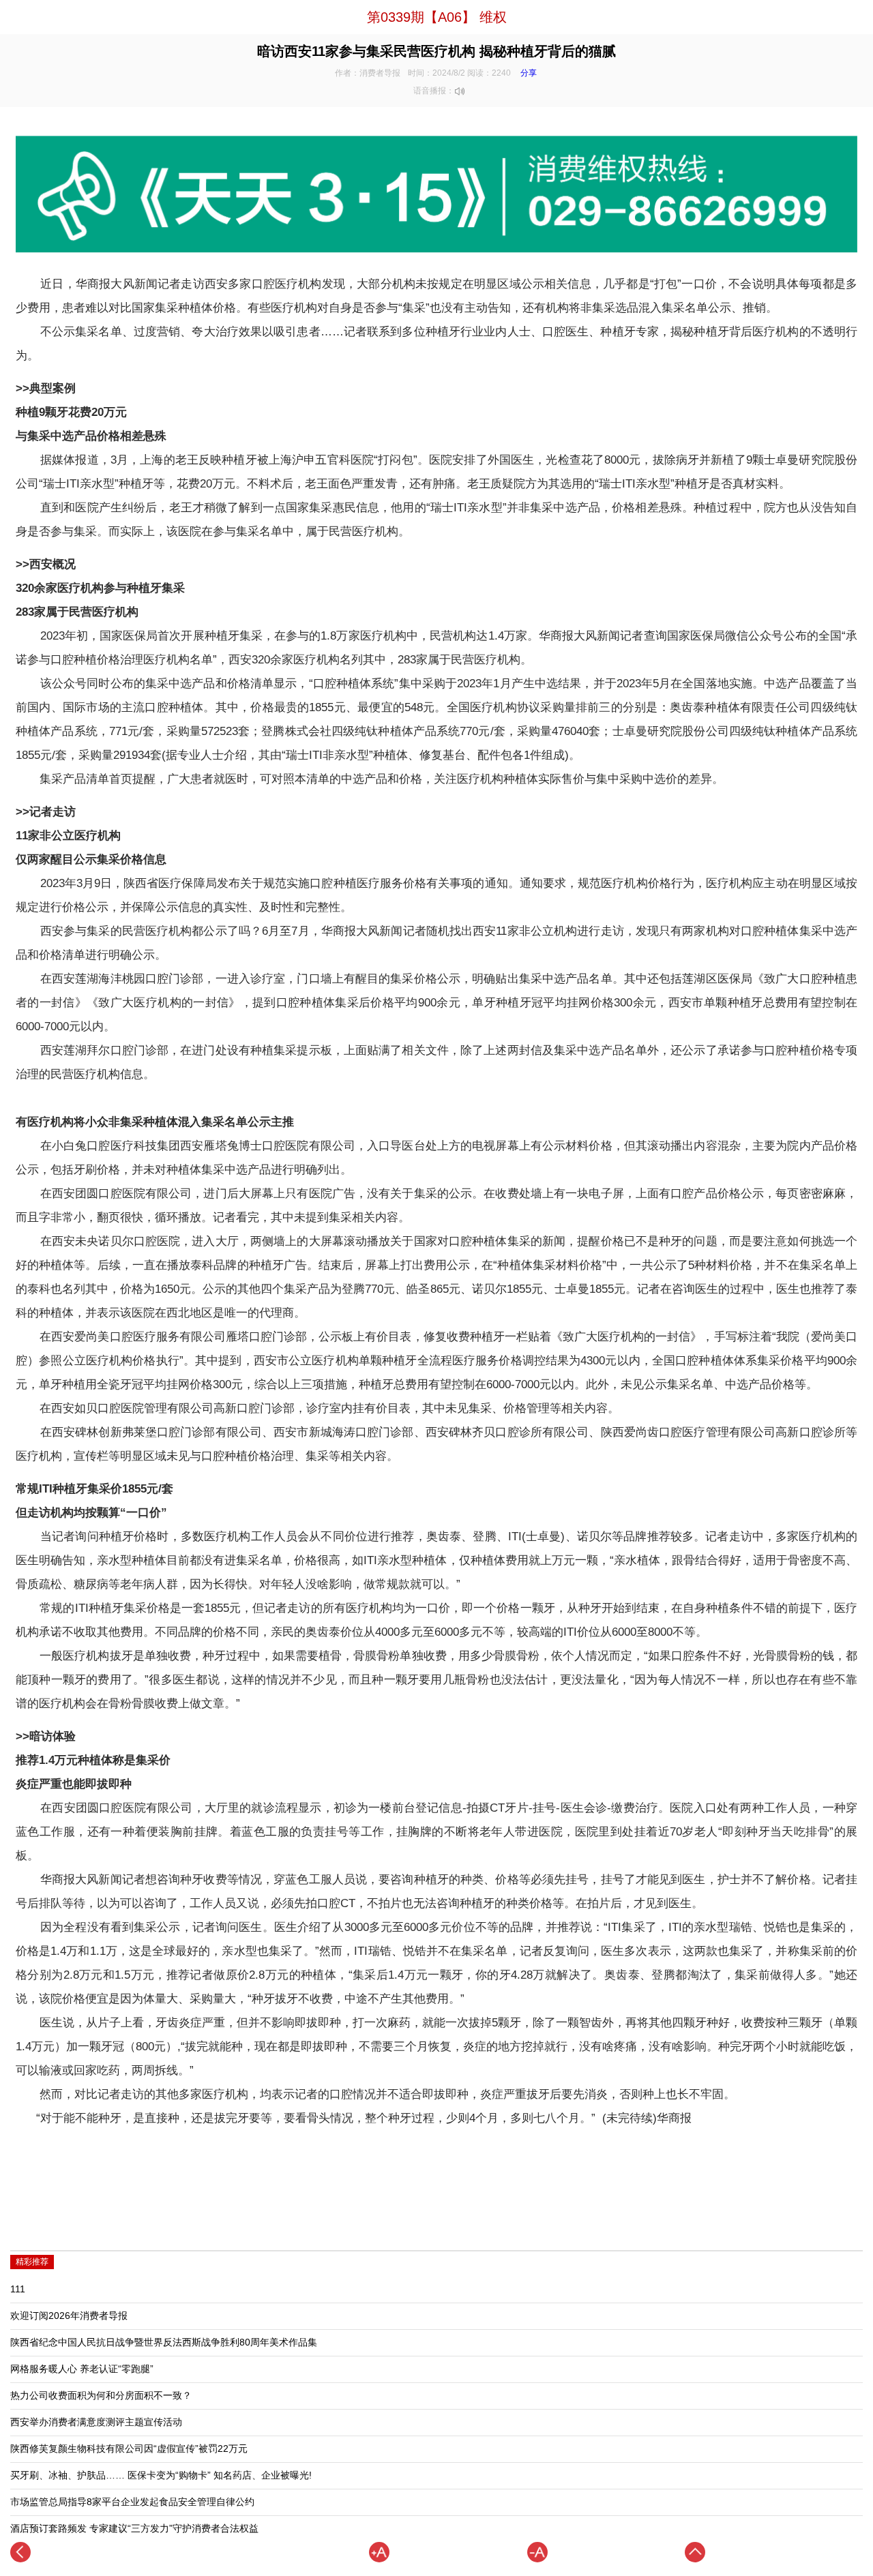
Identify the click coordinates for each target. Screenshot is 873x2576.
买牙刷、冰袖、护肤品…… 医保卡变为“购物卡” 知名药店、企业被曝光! (161, 2475)
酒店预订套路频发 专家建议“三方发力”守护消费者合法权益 (134, 2529)
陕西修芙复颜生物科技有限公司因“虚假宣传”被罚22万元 (129, 2449)
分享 (529, 73)
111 (18, 2289)
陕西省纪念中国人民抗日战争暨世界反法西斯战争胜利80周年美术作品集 (164, 2342)
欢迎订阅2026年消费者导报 (69, 2316)
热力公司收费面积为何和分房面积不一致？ (101, 2396)
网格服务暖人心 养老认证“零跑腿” (82, 2369)
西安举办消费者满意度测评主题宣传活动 (96, 2422)
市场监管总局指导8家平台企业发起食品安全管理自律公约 (132, 2502)
